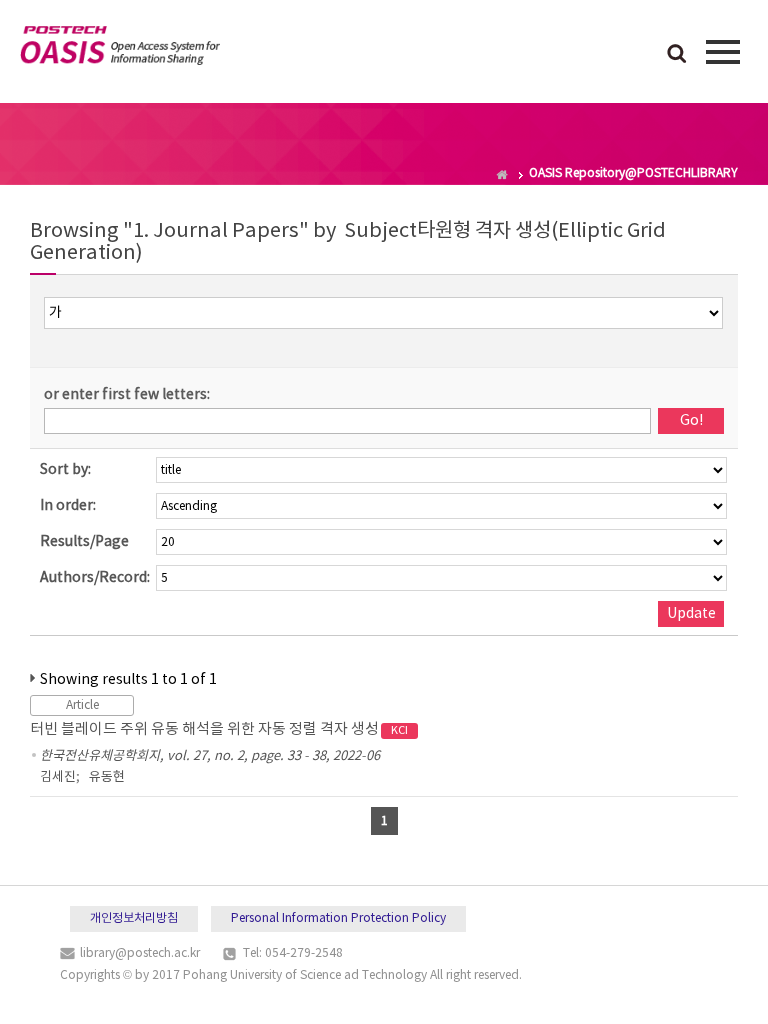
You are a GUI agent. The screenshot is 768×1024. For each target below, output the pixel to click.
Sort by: (65, 470)
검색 (677, 55)
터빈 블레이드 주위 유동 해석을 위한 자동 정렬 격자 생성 (219, 729)
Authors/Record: (95, 578)
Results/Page (84, 542)
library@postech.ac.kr (140, 953)
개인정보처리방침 (134, 918)
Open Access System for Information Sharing (120, 49)
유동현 (107, 777)
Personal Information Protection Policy (338, 918)
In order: (68, 506)
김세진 (58, 777)
